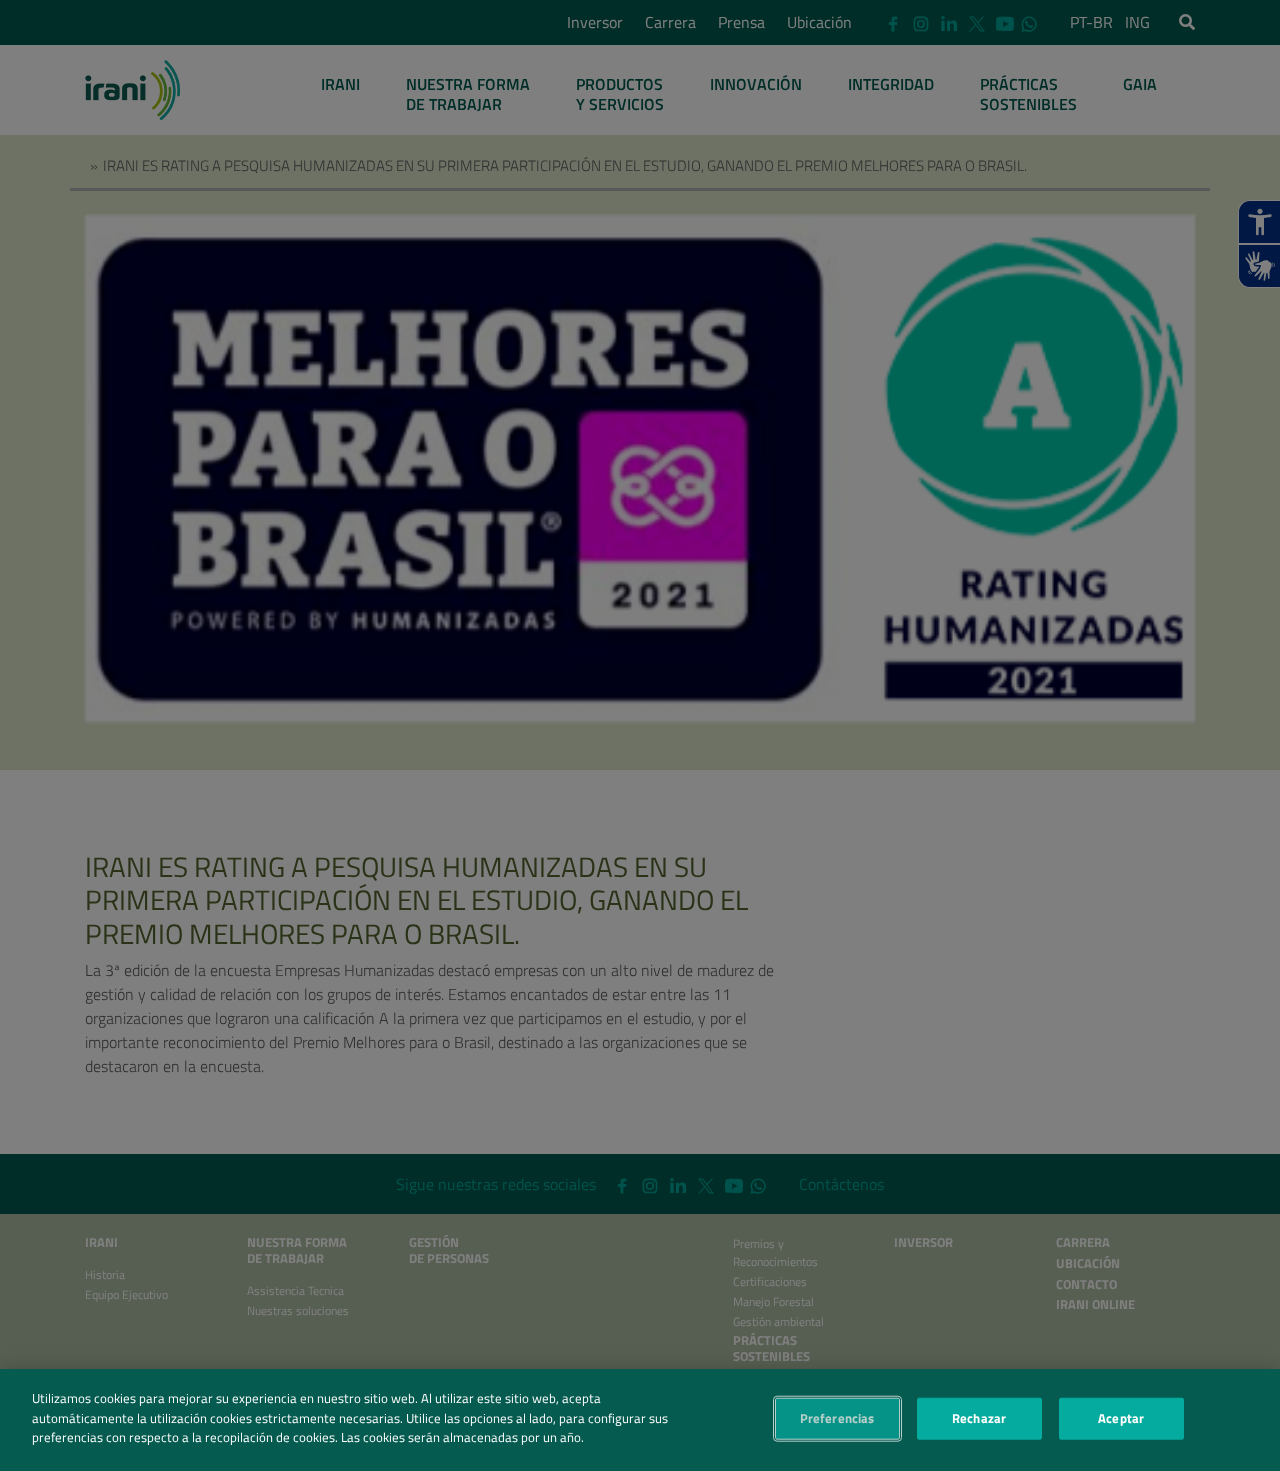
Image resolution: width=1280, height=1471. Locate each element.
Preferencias (837, 1418)
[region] (640, 1420)
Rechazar (979, 1418)
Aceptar (1121, 1418)
